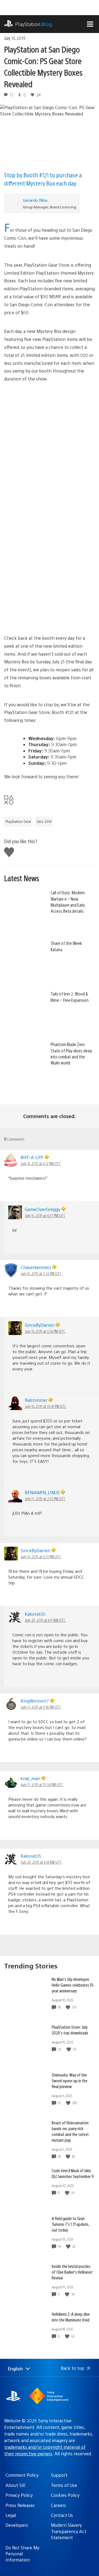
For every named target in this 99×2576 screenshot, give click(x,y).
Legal (11, 2515)
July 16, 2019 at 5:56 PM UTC (41, 1273)
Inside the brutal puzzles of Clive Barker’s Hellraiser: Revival (72, 2272)
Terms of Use (64, 2485)
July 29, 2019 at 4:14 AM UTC (41, 1862)
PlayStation (34, 24)
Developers (17, 2525)
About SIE (16, 2485)
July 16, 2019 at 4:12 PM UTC (41, 1163)
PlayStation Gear (18, 821)
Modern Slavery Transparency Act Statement (69, 2531)
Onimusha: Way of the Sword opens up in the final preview (70, 2080)
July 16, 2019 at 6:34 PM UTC (45, 1331)
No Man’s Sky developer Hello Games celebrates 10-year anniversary (73, 1985)
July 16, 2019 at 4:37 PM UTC (45, 1215)
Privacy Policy (19, 2495)
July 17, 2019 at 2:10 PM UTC (45, 1499)
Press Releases (20, 2505)
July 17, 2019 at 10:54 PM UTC (42, 1785)
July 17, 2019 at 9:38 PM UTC (41, 1707)
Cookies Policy (65, 2495)
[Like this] (68, 2007)
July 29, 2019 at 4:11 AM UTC (45, 1620)
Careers (58, 2505)
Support (59, 2475)
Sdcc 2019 (44, 821)
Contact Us (62, 2515)
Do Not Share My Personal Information (22, 2554)
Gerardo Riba (35, 200)
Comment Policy (22, 2475)
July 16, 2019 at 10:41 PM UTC (46, 1406)
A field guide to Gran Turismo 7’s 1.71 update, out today (70, 2224)
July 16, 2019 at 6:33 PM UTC (41, 1557)
